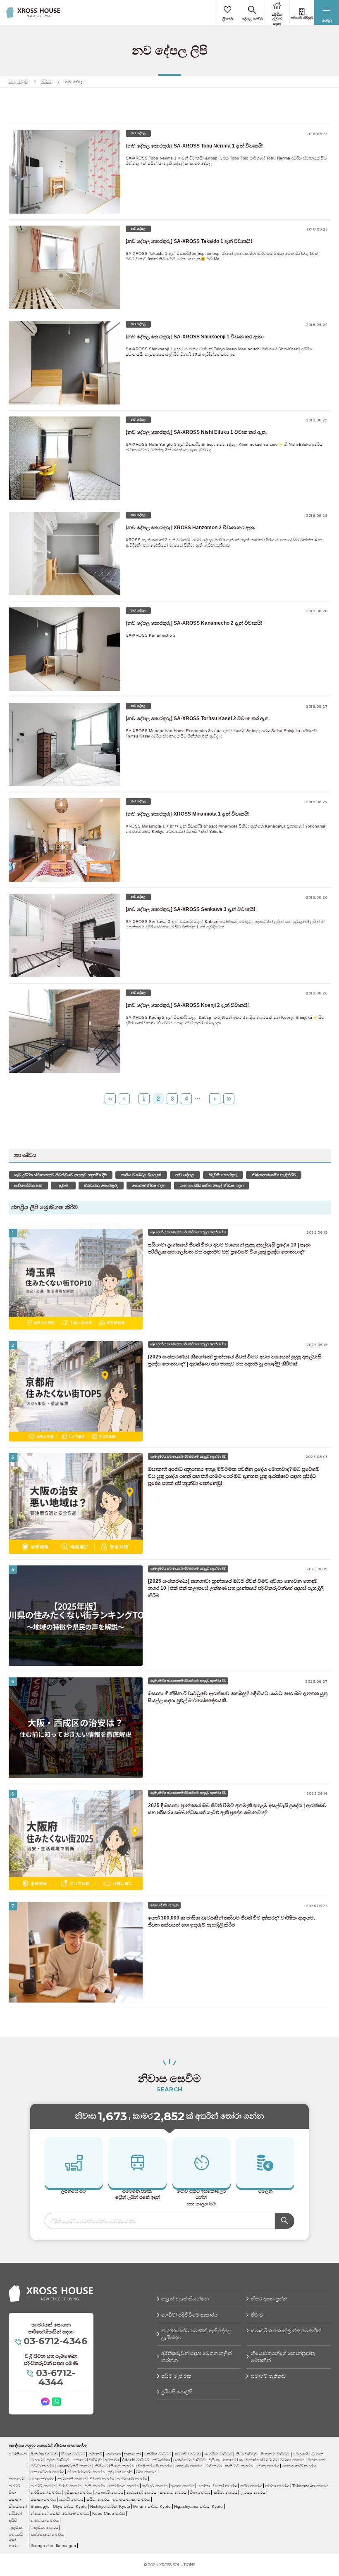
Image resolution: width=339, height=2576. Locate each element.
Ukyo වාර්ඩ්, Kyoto (70, 2506)
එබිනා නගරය (102, 2479)
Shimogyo (40, 2506)
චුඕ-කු (214, 2460)
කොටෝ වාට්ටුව (87, 2460)
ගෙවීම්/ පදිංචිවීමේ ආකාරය (190, 2315)
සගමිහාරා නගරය (132, 2479)
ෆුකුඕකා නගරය (44, 2527)
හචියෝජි (125, 2472)
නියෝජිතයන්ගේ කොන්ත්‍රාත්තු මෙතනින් (283, 2357)
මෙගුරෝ (300, 2454)
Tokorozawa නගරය (310, 2486)
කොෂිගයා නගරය (123, 2486)
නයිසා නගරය (277, 2486)
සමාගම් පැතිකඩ (268, 2376)
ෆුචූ (111, 2472)
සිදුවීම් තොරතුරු (223, 1175)
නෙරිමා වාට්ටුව (158, 2454)
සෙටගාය (113, 2454)
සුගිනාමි (95, 2454)
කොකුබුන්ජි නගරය (74, 2466)
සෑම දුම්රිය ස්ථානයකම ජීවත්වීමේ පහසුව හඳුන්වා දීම (60, 1175)
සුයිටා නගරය (98, 2499)
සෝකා (204, 2486)
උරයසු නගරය (253, 2492)
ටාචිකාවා (214, 2466)
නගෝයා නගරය (45, 2520)
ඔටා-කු (317, 2454)
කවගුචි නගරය (155, 2486)
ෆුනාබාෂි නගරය (109, 2492)
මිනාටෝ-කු (233, 2460)
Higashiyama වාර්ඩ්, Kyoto (198, 2506)
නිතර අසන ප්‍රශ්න (269, 2299)
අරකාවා (112, 2460)
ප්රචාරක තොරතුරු (101, 1186)
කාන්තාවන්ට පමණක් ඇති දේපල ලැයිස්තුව (196, 2334)
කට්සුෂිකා (161, 2460)
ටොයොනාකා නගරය (131, 2499)
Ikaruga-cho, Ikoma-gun (53, 2546)
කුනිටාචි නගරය (239, 2466)
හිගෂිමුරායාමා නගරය (86, 2472)
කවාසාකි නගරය (72, 2479)
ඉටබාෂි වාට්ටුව (188, 2454)
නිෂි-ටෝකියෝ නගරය (114, 2466)
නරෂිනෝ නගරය (46, 2492)
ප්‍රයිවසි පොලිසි (177, 2392)
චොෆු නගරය (267, 2466)
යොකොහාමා (42, 2479)
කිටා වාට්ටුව (247, 2454)
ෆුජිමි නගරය (251, 2486)
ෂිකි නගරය (95, 2486)
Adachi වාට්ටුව (136, 2460)
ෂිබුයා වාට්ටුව (73, 2454)
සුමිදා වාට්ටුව (58, 2460)
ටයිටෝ (37, 2460)
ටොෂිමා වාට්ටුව (218, 2454)
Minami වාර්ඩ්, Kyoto (152, 2506)
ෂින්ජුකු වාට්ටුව (44, 2454)
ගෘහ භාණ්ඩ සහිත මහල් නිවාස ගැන (212, 1186)
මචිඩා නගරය (42, 2466)
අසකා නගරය (183, 2486)
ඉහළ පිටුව (18, 82)
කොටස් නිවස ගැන (149, 1186)
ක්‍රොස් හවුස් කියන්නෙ (185, 2299)
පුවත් (63, 1186)
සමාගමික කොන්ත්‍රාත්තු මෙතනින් (286, 2331)
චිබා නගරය (200, 2492)
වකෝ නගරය (225, 2486)
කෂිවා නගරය (225, 2492)
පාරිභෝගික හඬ (28, 1186)
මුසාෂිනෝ (316, 2460)
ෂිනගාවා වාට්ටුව (275, 2454)
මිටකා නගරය (292, 2460)
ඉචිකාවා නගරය (78, 2492)
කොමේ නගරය (189, 2466)
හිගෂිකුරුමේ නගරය (154, 2466)
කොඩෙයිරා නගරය (47, 2472)
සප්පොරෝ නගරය (47, 2534)
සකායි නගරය (71, 2499)
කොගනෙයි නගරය (299, 2466)
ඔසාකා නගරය (43, 2499)
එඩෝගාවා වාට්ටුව (189, 2460)
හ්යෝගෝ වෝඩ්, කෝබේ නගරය (60, 2513)
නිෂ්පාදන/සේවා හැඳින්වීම (274, 1175)
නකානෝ (132, 2454)
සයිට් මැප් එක (176, 2376)
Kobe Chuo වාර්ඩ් (109, 2513)
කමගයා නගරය (173, 2492)
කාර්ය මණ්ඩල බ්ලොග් (141, 1175)
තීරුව (46, 82)
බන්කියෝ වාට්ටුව (261, 2460)
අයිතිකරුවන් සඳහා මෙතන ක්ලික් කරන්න (197, 2357)
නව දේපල (185, 1175)
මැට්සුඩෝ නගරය (141, 2492)
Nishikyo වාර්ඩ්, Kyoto (110, 2506)
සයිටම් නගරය (43, 2486)
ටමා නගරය (146, 2472)
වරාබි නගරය (70, 2486)
